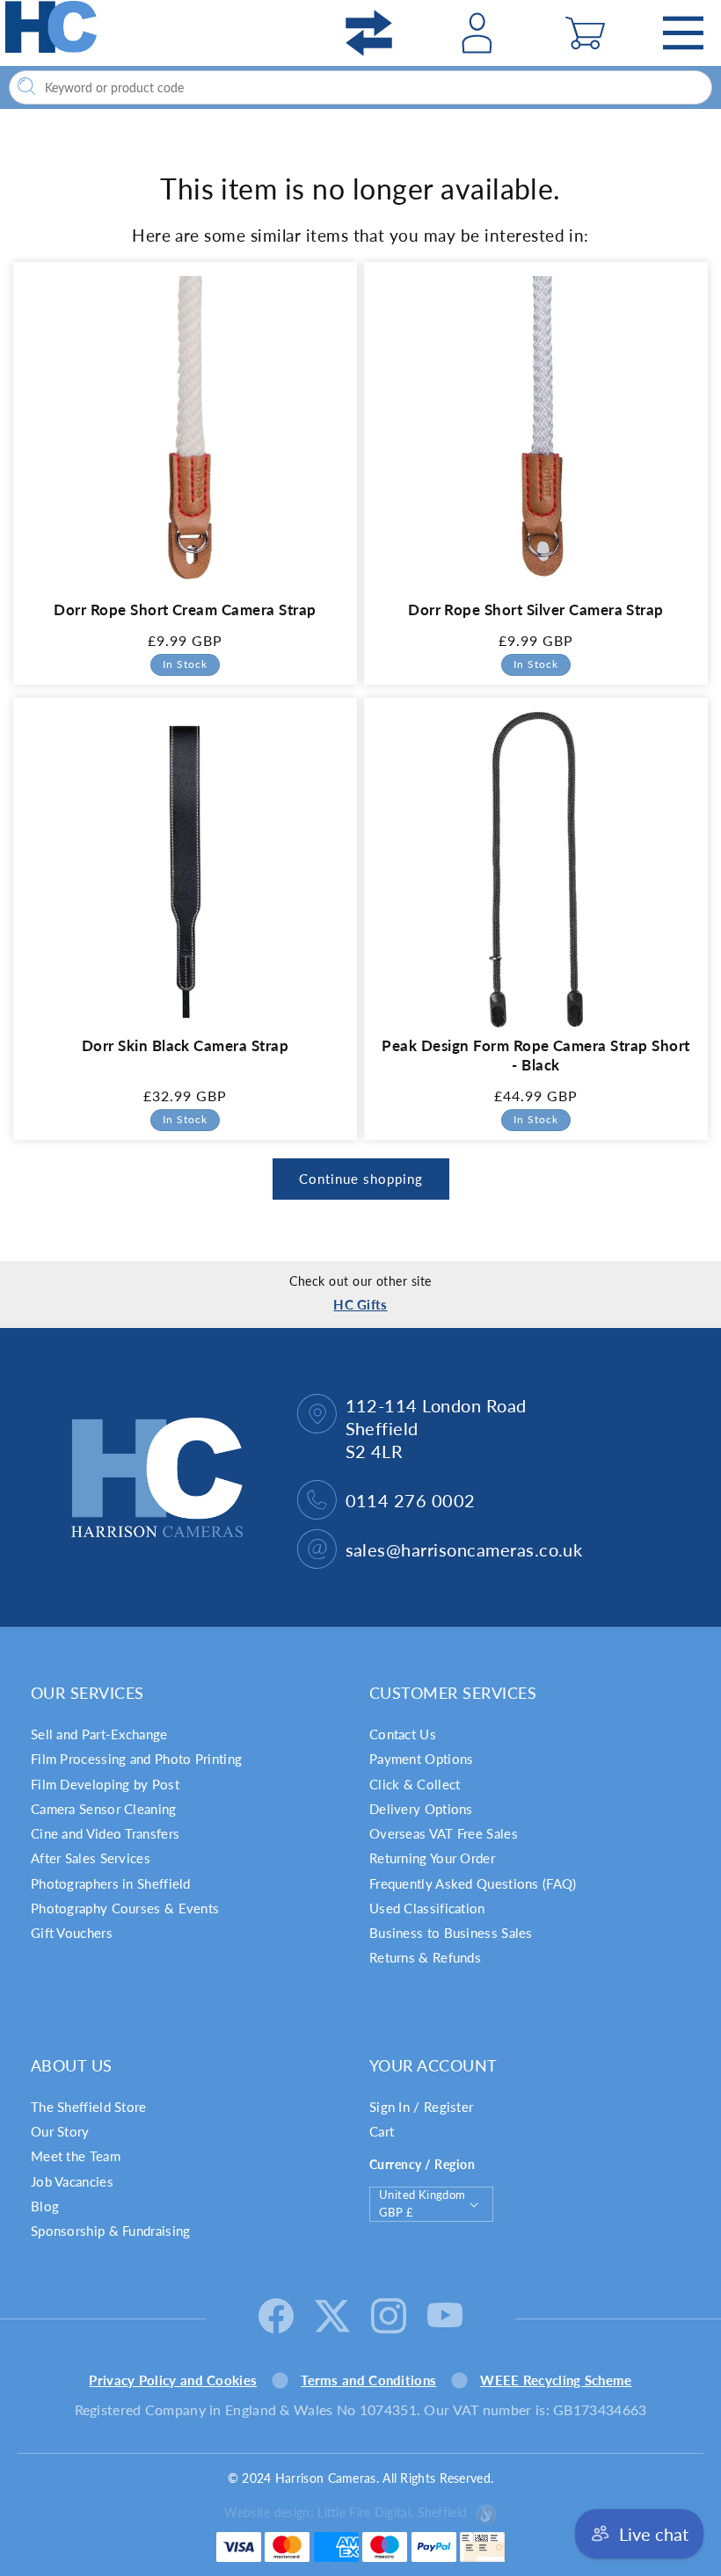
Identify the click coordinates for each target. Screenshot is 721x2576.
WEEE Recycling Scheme (556, 2380)
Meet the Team (76, 2156)
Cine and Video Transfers (105, 1833)
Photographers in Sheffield (111, 1883)
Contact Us (403, 1734)
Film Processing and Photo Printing (136, 1759)
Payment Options (422, 1759)
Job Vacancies (72, 2181)
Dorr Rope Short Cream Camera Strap (185, 610)
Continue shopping (361, 1179)
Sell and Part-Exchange (99, 1734)
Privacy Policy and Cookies (173, 2380)
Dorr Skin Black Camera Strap (185, 1045)
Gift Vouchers (72, 1933)
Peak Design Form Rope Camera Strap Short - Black (535, 1055)
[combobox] (360, 87)
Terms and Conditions (368, 2380)
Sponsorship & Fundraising (111, 2231)
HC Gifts (360, 1304)
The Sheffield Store (89, 2107)
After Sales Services (91, 1858)
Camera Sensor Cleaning (104, 1809)
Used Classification (427, 1908)
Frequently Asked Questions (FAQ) (473, 1883)
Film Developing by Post (105, 1784)
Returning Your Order (432, 1858)
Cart (382, 2131)
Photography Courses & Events (125, 1908)
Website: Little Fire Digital (346, 2512)
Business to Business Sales (451, 1933)
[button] (585, 33)
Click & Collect (415, 1784)
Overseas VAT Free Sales (444, 1833)
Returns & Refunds (425, 1957)
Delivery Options (421, 1809)
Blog (45, 2206)
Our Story (60, 2131)
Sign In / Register (421, 2107)
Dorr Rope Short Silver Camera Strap (536, 610)
